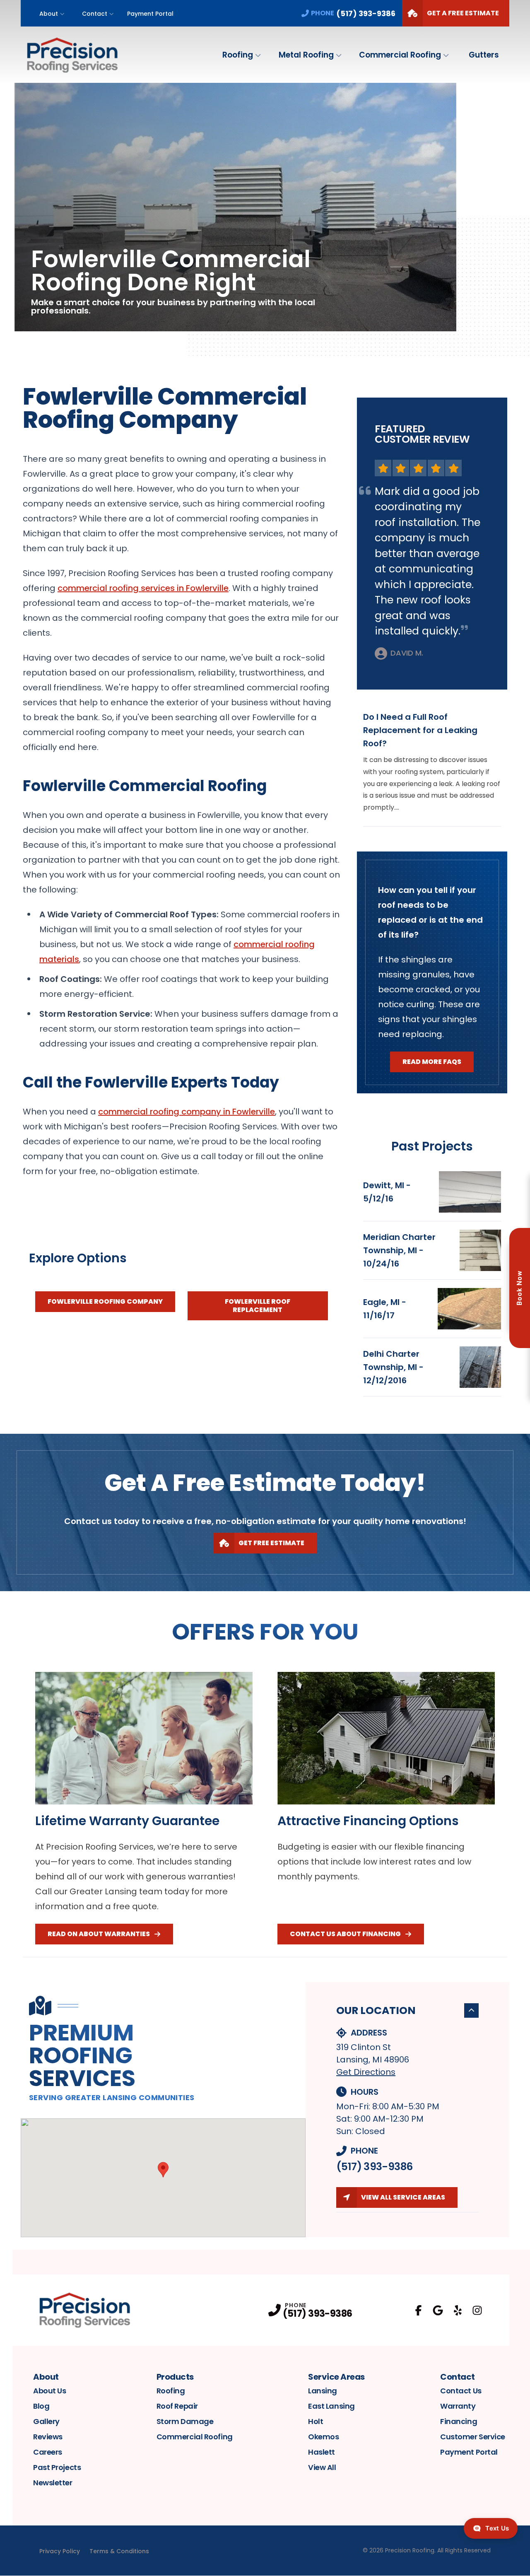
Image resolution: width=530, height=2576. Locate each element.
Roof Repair (177, 2406)
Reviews (48, 2437)
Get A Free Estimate (463, 13)
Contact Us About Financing (345, 1934)
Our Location (376, 2010)
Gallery (46, 2421)
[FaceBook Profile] (418, 2310)
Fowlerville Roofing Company (105, 1301)
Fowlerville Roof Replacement (258, 1306)
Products (175, 2377)
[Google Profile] (438, 2310)
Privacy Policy (60, 2551)
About (49, 14)
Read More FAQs (432, 1062)
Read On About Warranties (99, 1934)
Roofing (238, 55)
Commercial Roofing (400, 55)
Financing (459, 2421)
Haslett (322, 2452)
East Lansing (331, 2406)
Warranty (458, 2406)
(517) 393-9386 (374, 2167)
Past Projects (57, 2467)
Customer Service (473, 2437)
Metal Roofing (306, 55)
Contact (95, 14)
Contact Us (461, 2391)
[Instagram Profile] (477, 2310)
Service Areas (336, 2377)
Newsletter (53, 2483)
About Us (49, 2391)
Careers (48, 2452)
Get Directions (366, 2072)
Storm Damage (185, 2421)
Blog (41, 2406)
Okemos (323, 2437)
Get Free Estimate (271, 1543)
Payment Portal (150, 14)
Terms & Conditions (119, 2551)
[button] (163, 2170)
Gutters (484, 55)
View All (322, 2467)
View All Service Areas (403, 2197)
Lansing (323, 2391)
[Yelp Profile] (458, 2310)
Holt (316, 2421)
